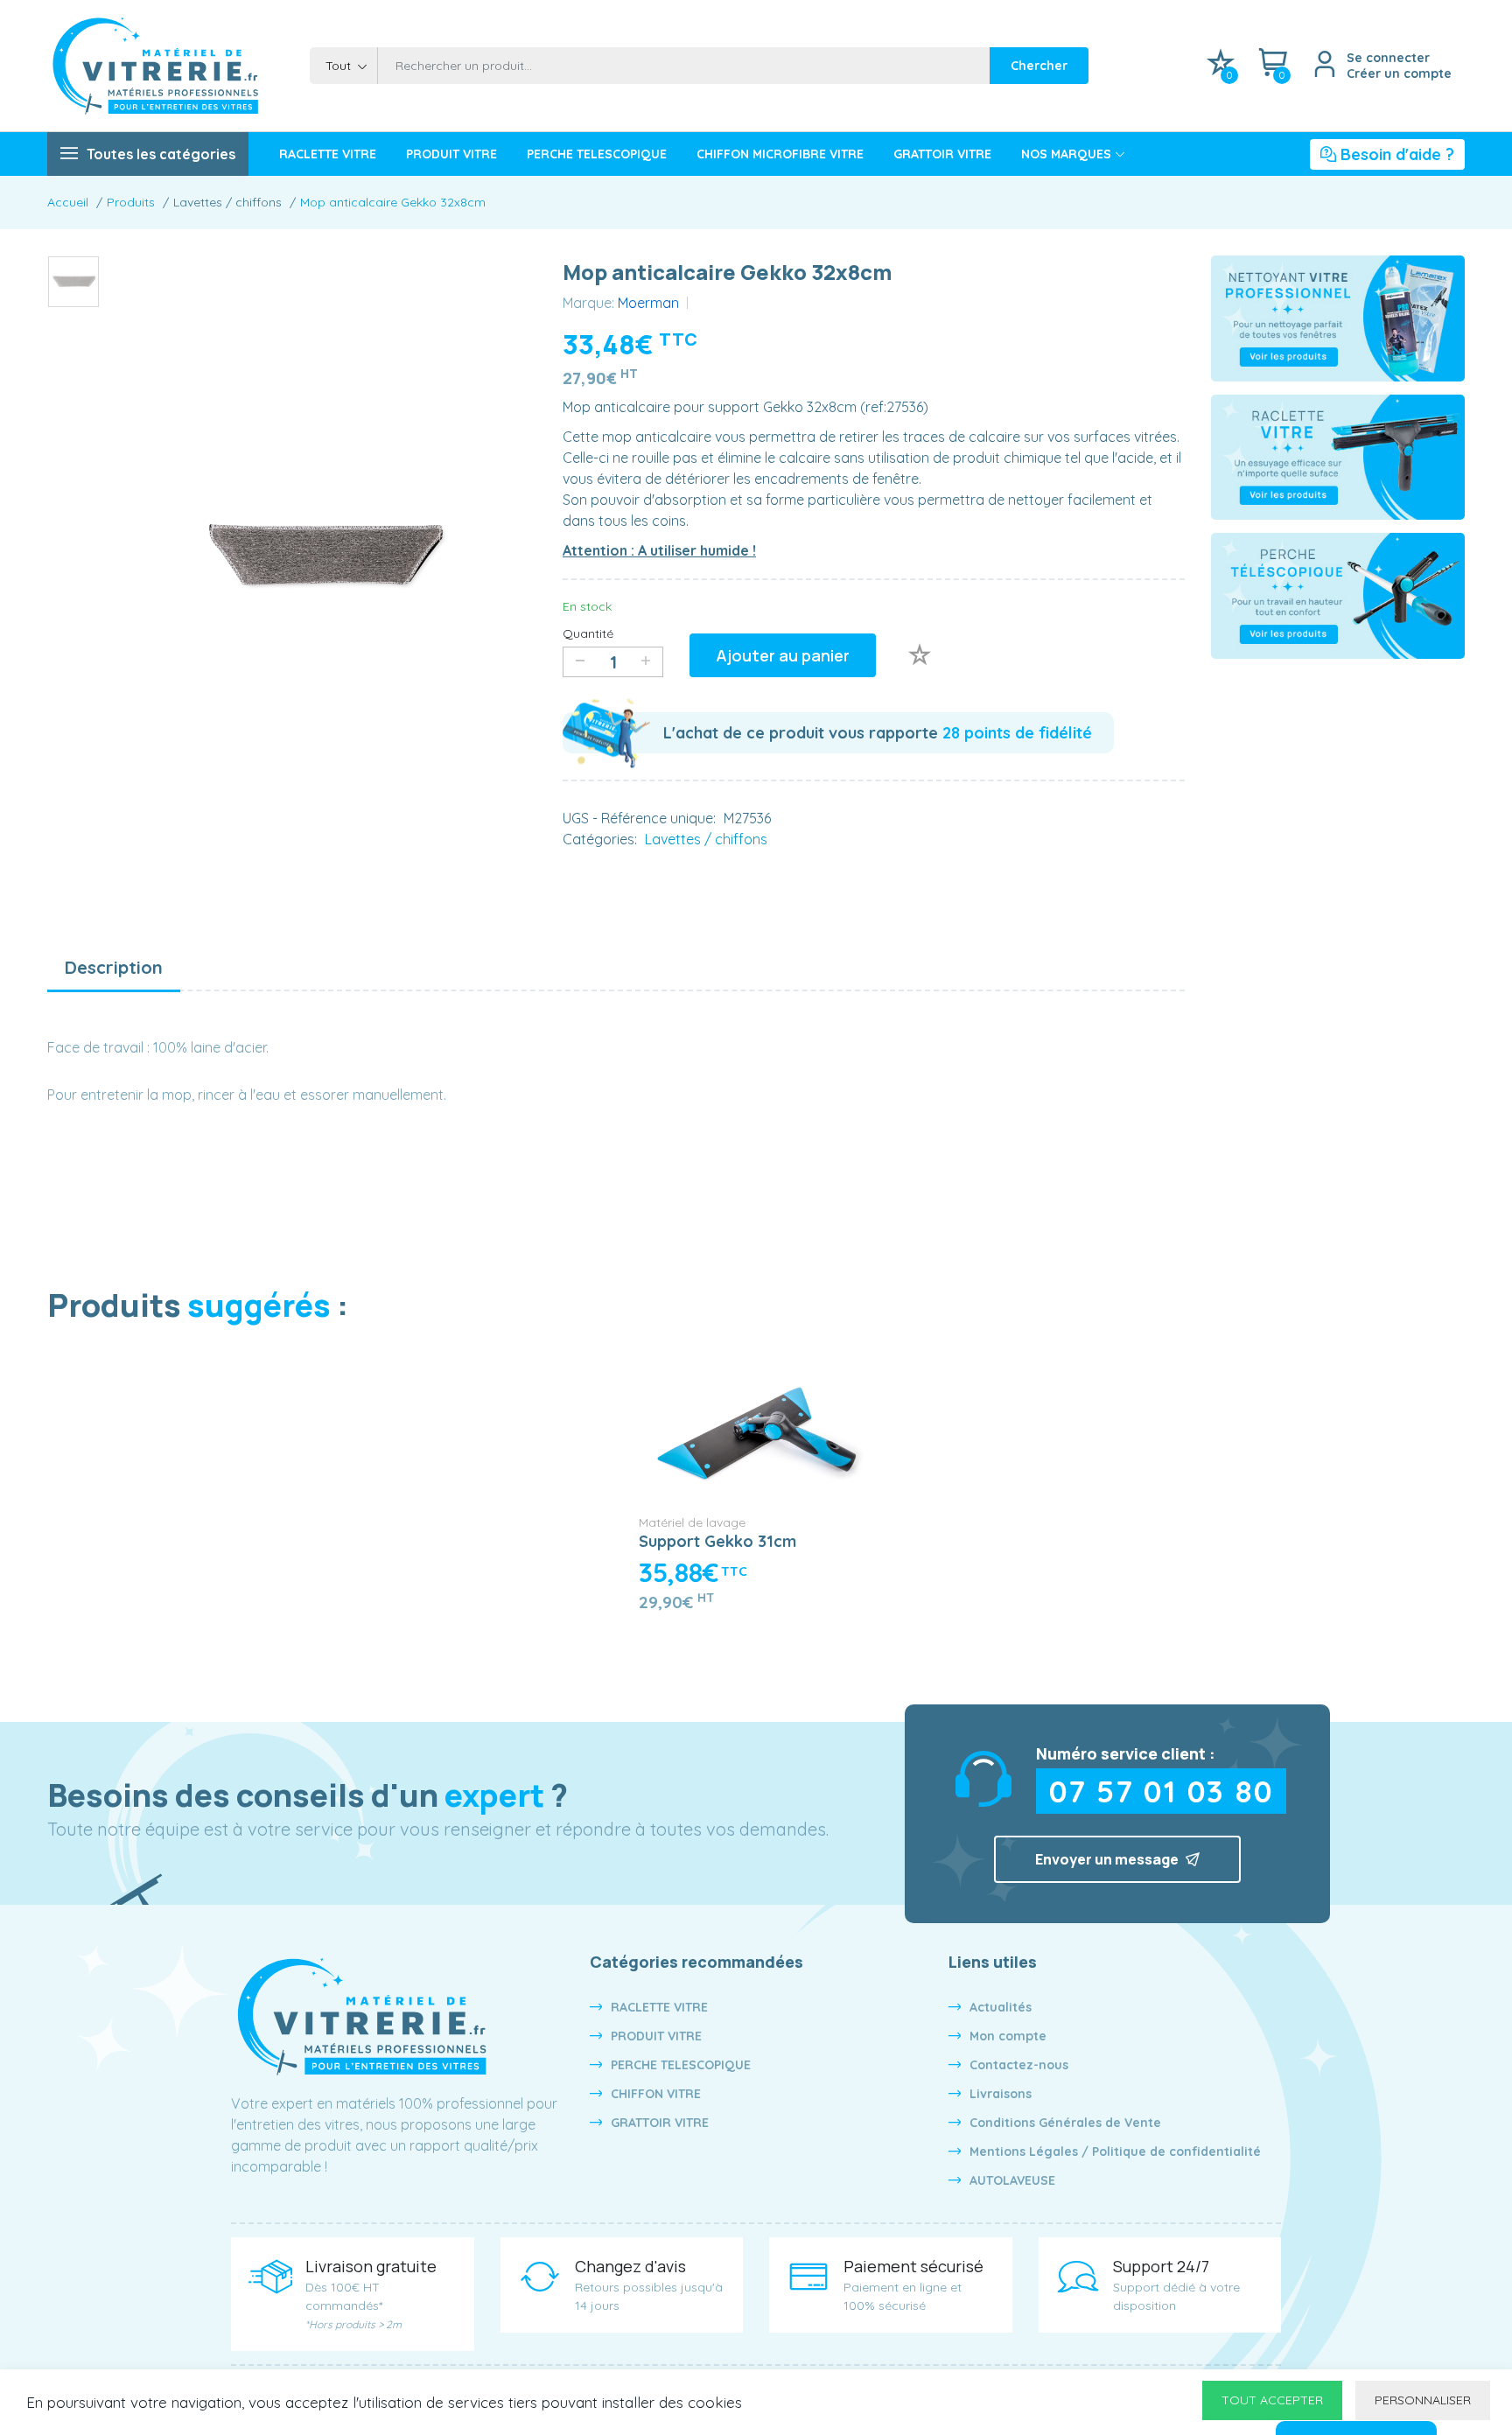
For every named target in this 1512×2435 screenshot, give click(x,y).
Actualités (1001, 2007)
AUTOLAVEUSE (1012, 2180)
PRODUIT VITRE (451, 154)
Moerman (648, 303)
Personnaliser (1423, 2400)
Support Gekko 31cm (717, 1542)
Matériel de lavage (692, 1522)
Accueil (68, 202)
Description (114, 967)
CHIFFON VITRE (656, 2094)
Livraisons (1001, 2094)
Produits (131, 202)
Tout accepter (1272, 2400)
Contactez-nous (1019, 2065)
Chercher (1039, 66)
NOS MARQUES (1066, 154)
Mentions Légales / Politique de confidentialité (1115, 2152)
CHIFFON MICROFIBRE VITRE (780, 154)
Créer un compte (1399, 73)
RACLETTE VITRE (328, 154)
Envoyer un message (1108, 1859)
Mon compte (1008, 2036)
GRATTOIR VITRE (942, 154)
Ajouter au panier (783, 655)
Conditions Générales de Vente (1065, 2123)
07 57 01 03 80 (1162, 1791)
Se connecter (1388, 58)
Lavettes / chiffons (706, 839)
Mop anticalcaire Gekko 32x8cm (393, 202)
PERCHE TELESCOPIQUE (597, 154)
